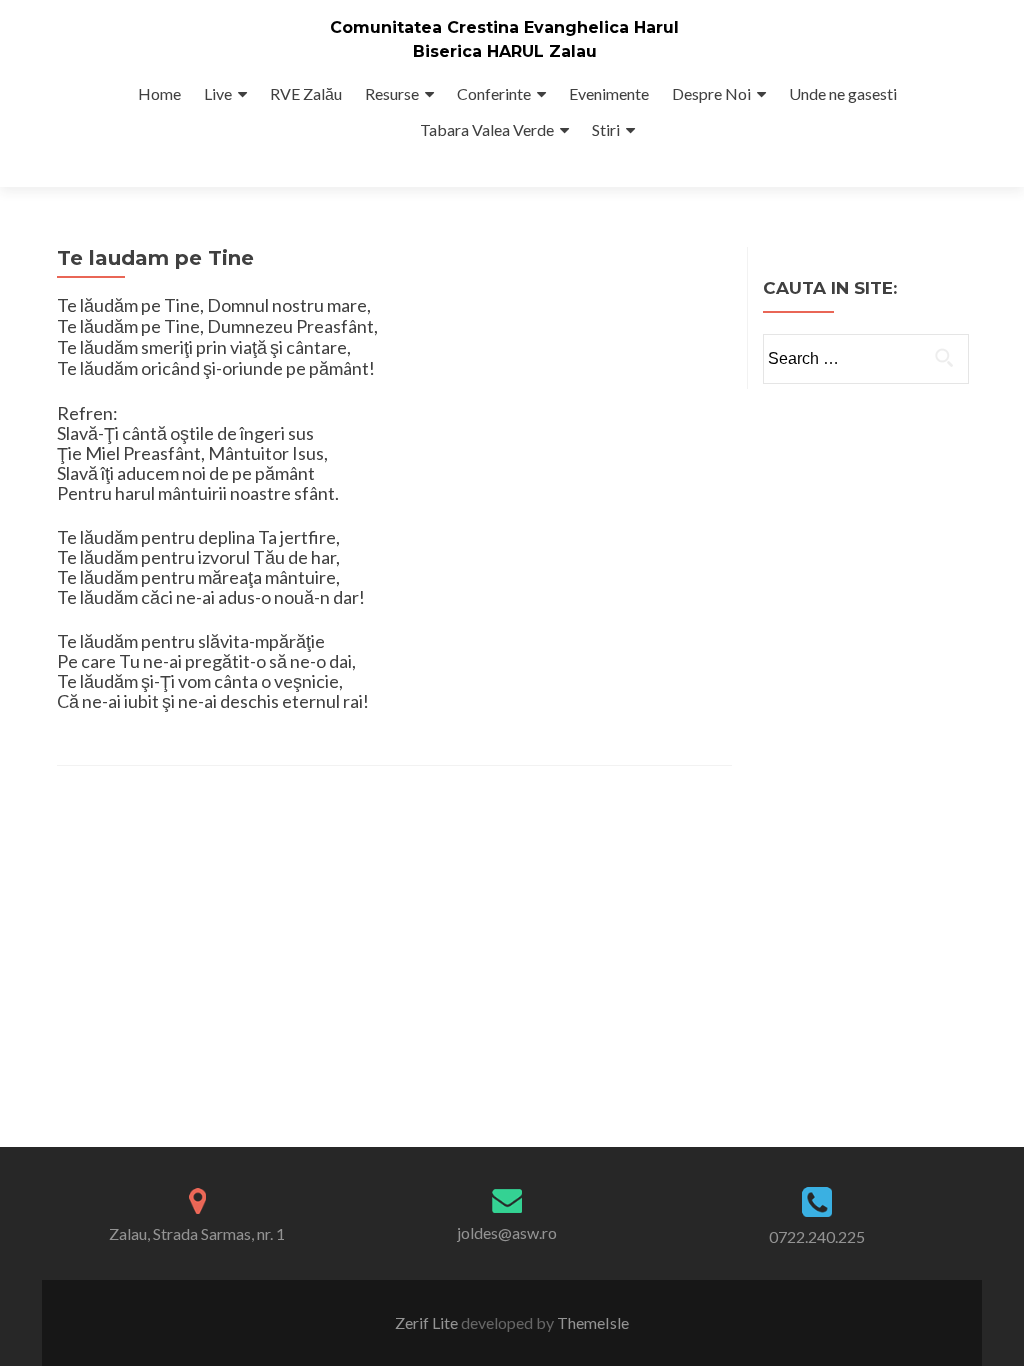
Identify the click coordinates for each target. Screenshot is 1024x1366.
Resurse (392, 93)
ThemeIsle (593, 1322)
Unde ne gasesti (843, 93)
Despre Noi (711, 93)
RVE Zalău (306, 93)
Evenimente (609, 93)
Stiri (606, 129)
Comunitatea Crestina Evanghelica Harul (504, 27)
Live (218, 93)
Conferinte (494, 93)
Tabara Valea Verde (487, 129)
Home (159, 93)
